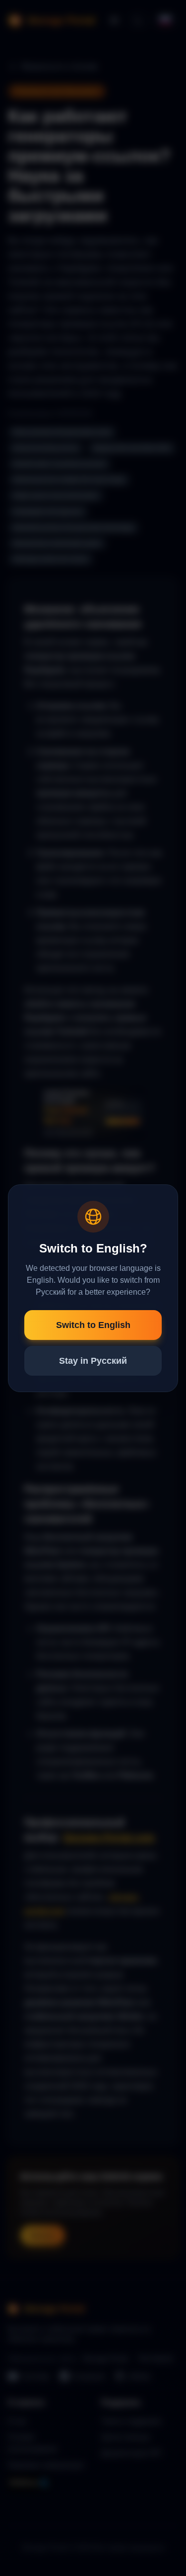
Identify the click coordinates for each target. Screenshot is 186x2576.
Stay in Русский (93, 1361)
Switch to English (93, 1325)
